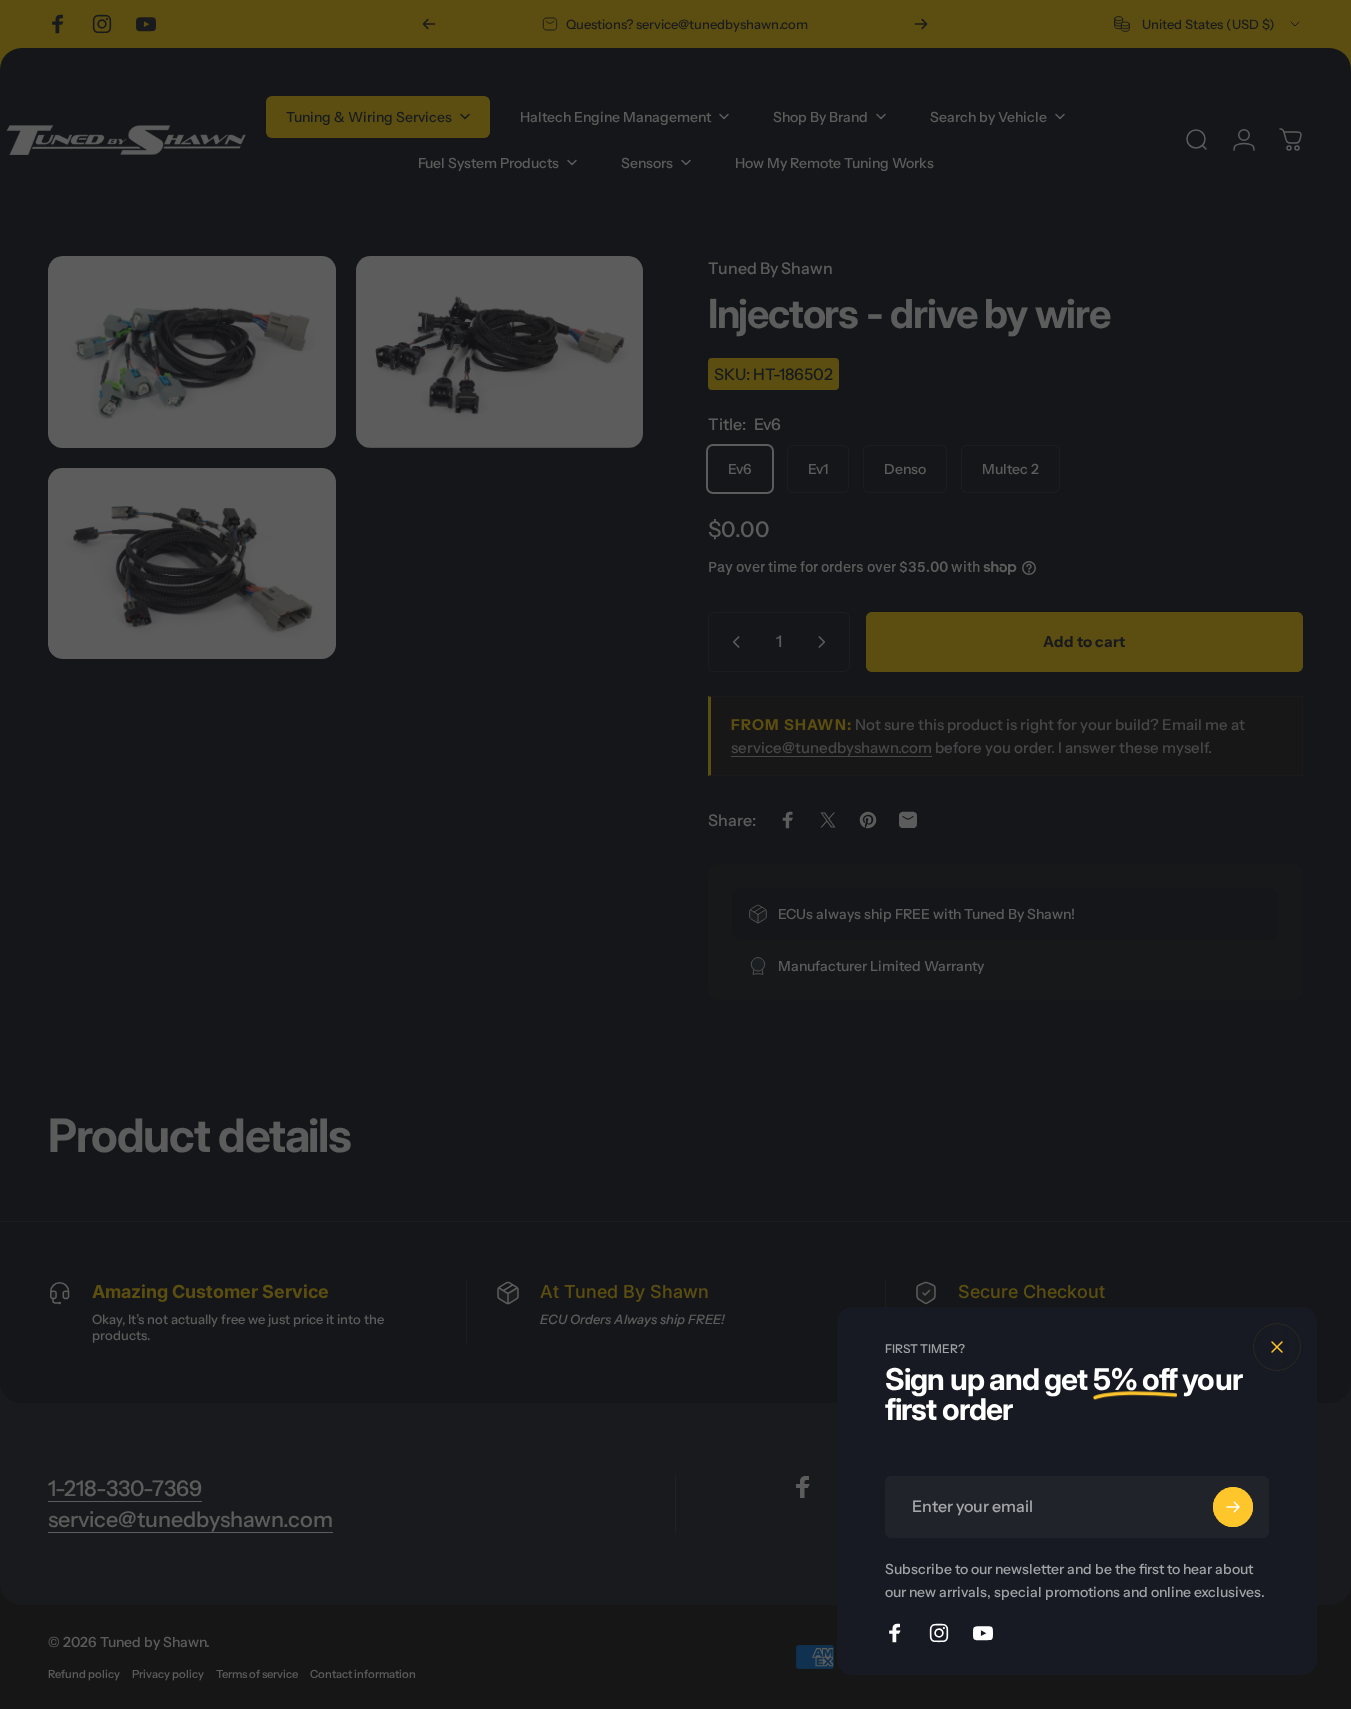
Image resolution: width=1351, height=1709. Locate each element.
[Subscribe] (1233, 1507)
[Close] (1277, 1347)
